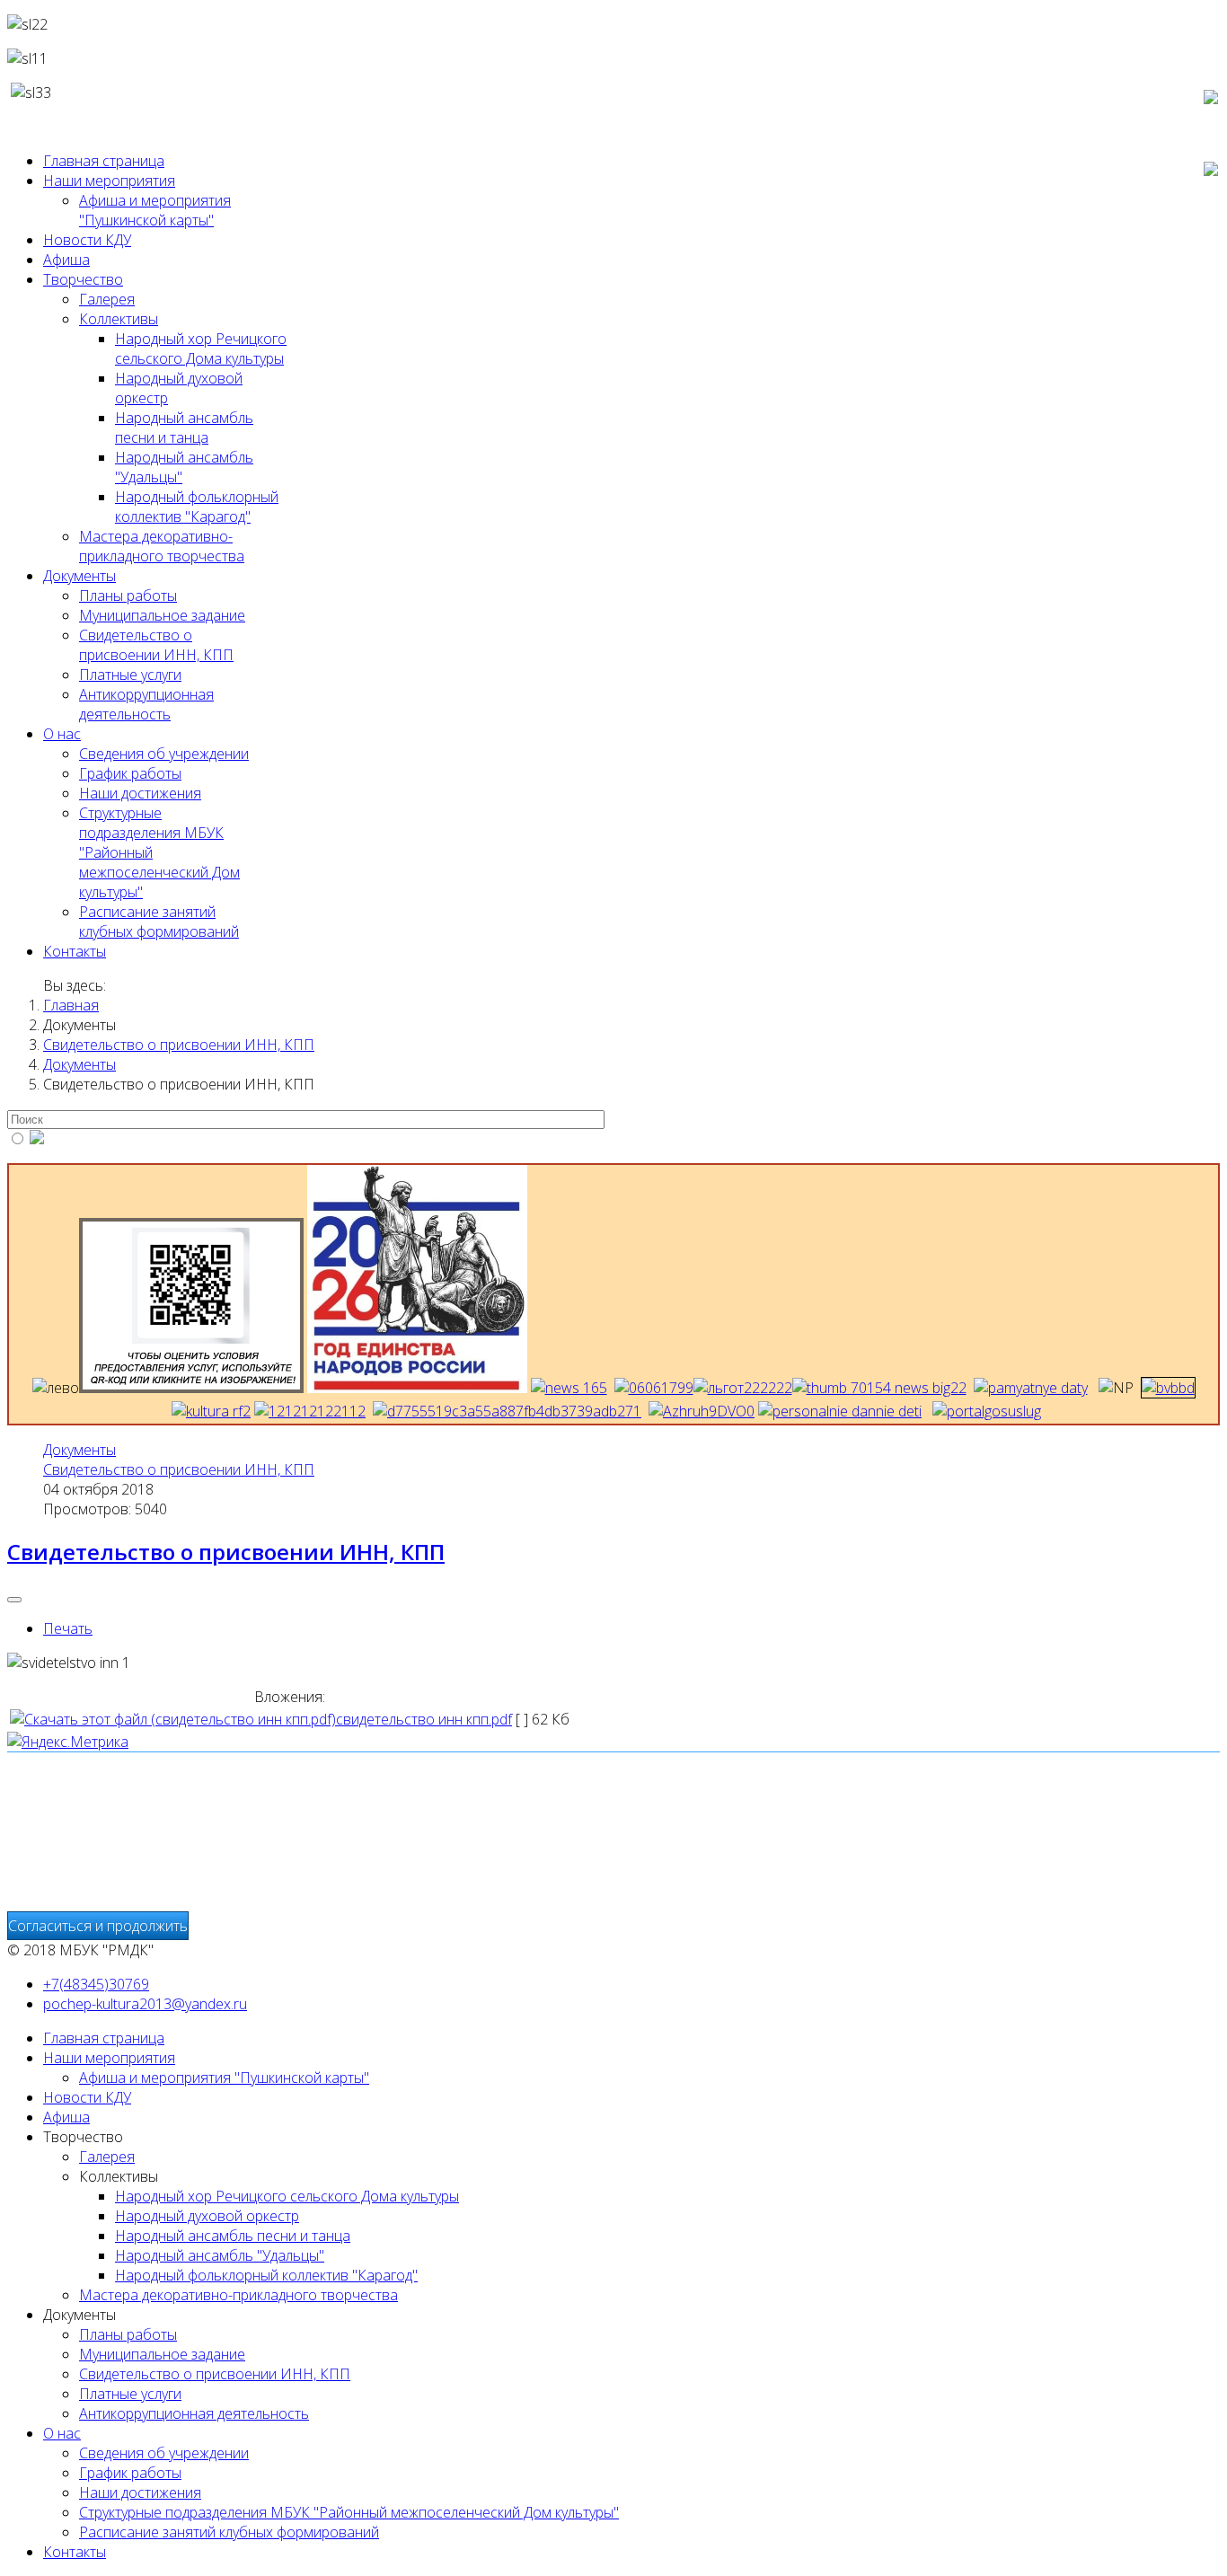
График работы (130, 773)
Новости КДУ (87, 240)
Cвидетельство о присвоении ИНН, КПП (156, 645)
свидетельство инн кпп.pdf (424, 1719)
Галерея (107, 299)
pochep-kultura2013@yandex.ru (145, 2004)
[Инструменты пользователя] (14, 1600)
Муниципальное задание (162, 615)
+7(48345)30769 (96, 1984)
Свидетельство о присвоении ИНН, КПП (179, 1469)
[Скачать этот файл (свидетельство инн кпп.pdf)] (173, 1719)
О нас (62, 734)
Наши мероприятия (109, 181)
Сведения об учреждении (164, 754)
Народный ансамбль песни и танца (184, 428)
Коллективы (119, 319)
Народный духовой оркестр (207, 2216)
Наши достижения (140, 793)
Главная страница (104, 161)
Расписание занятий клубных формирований (159, 922)
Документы (79, 576)
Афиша (66, 260)
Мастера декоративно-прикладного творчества (162, 546)
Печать (68, 1628)
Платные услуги (130, 675)
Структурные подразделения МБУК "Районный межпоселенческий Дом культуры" (349, 2512)
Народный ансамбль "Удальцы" (220, 2255)
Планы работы (128, 595)
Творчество (83, 279)
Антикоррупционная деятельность (146, 704)
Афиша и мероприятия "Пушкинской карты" (155, 210)
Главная (71, 1005)
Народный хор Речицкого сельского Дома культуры (201, 348)
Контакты (75, 951)
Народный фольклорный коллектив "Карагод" (197, 507)
